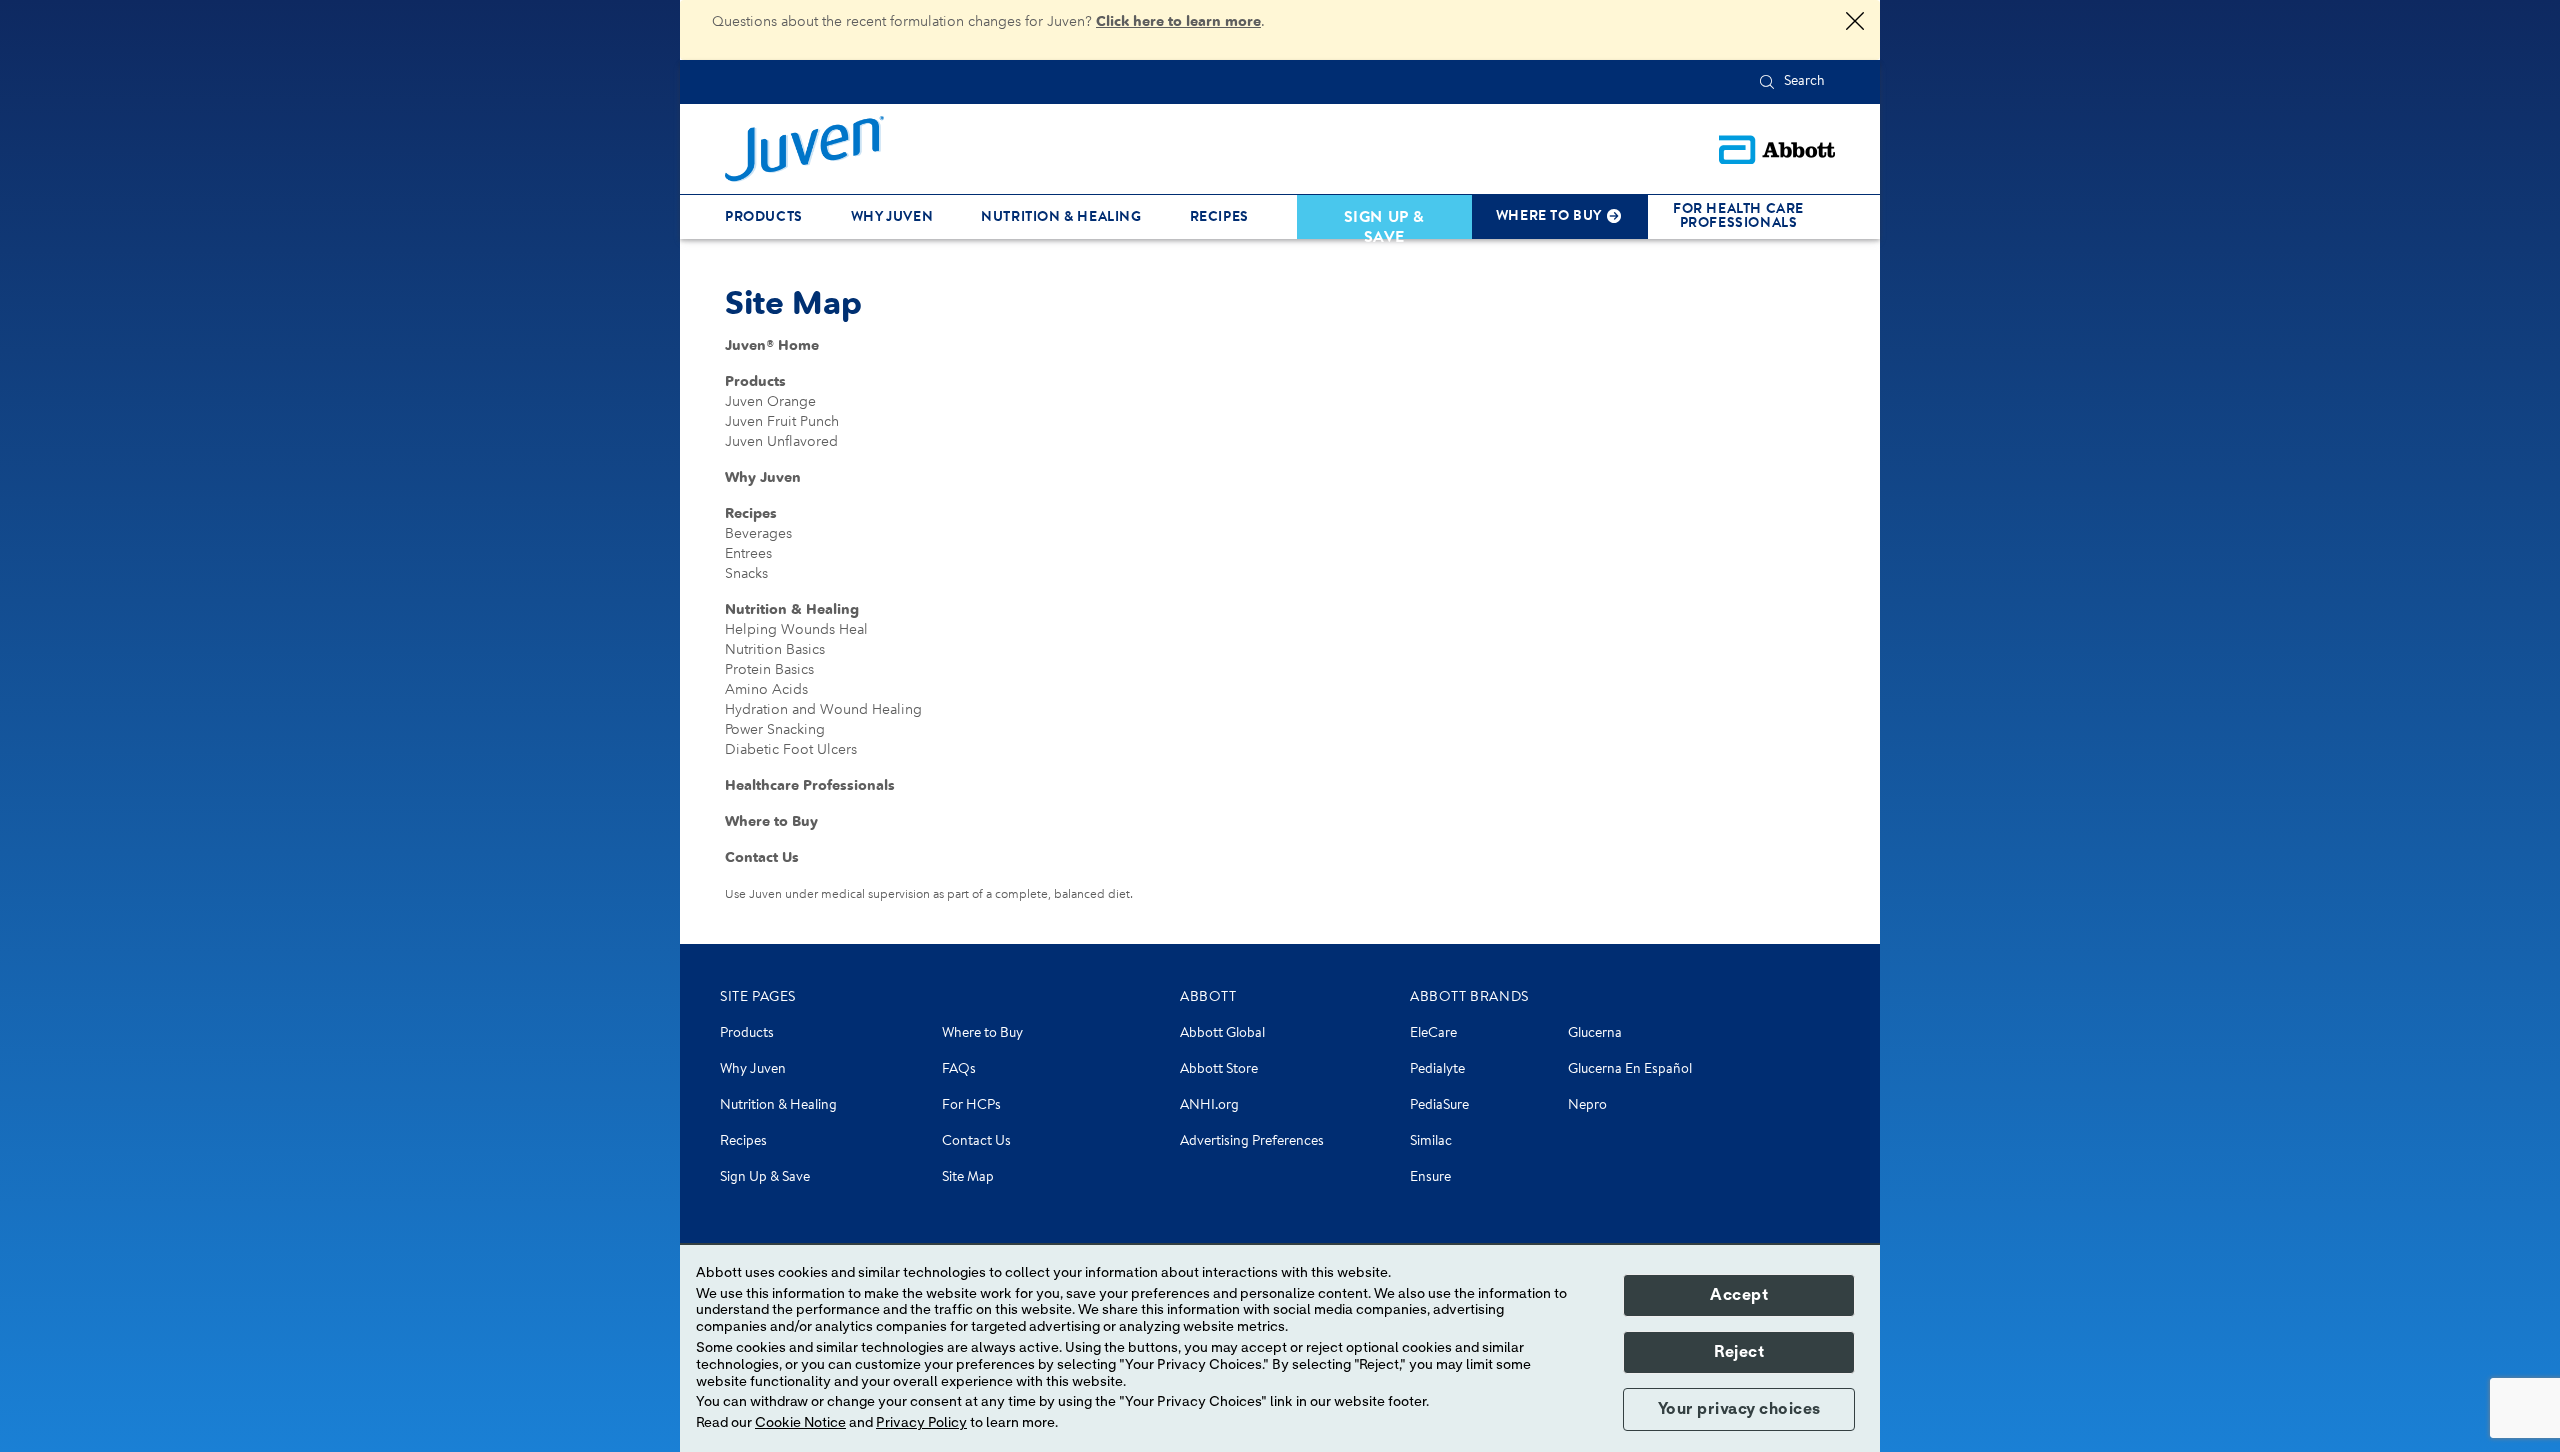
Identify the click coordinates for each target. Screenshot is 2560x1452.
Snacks (746, 573)
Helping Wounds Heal (796, 629)
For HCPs (971, 1106)
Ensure (1430, 1178)
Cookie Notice (800, 1423)
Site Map (968, 1178)
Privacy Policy (921, 1423)
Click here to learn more (1178, 21)
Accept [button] (1739, 1295)
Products (755, 381)
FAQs (959, 1070)
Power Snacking (775, 729)
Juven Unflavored (781, 441)
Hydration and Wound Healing (823, 709)
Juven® (772, 345)
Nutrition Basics (775, 649)
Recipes (751, 513)
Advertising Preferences (1252, 1142)
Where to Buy (771, 821)
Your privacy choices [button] (1739, 1409)
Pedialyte (1437, 1070)
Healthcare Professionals (810, 785)
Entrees (748, 553)
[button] (1767, 82)
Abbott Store (1219, 1070)
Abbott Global (1222, 1034)
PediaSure (1439, 1106)
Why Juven (763, 477)
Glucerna (1595, 1034)
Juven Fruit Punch (782, 421)
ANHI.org (1209, 1106)
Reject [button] (1739, 1352)
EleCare (1433, 1034)
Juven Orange (770, 401)
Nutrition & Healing (792, 609)
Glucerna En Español (1630, 1070)
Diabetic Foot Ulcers (791, 749)
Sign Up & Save (765, 1178)
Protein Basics (769, 669)
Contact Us (762, 857)
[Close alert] (1855, 23)
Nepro (1587, 1106)
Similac (1431, 1142)
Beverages (758, 533)
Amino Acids (766, 689)
